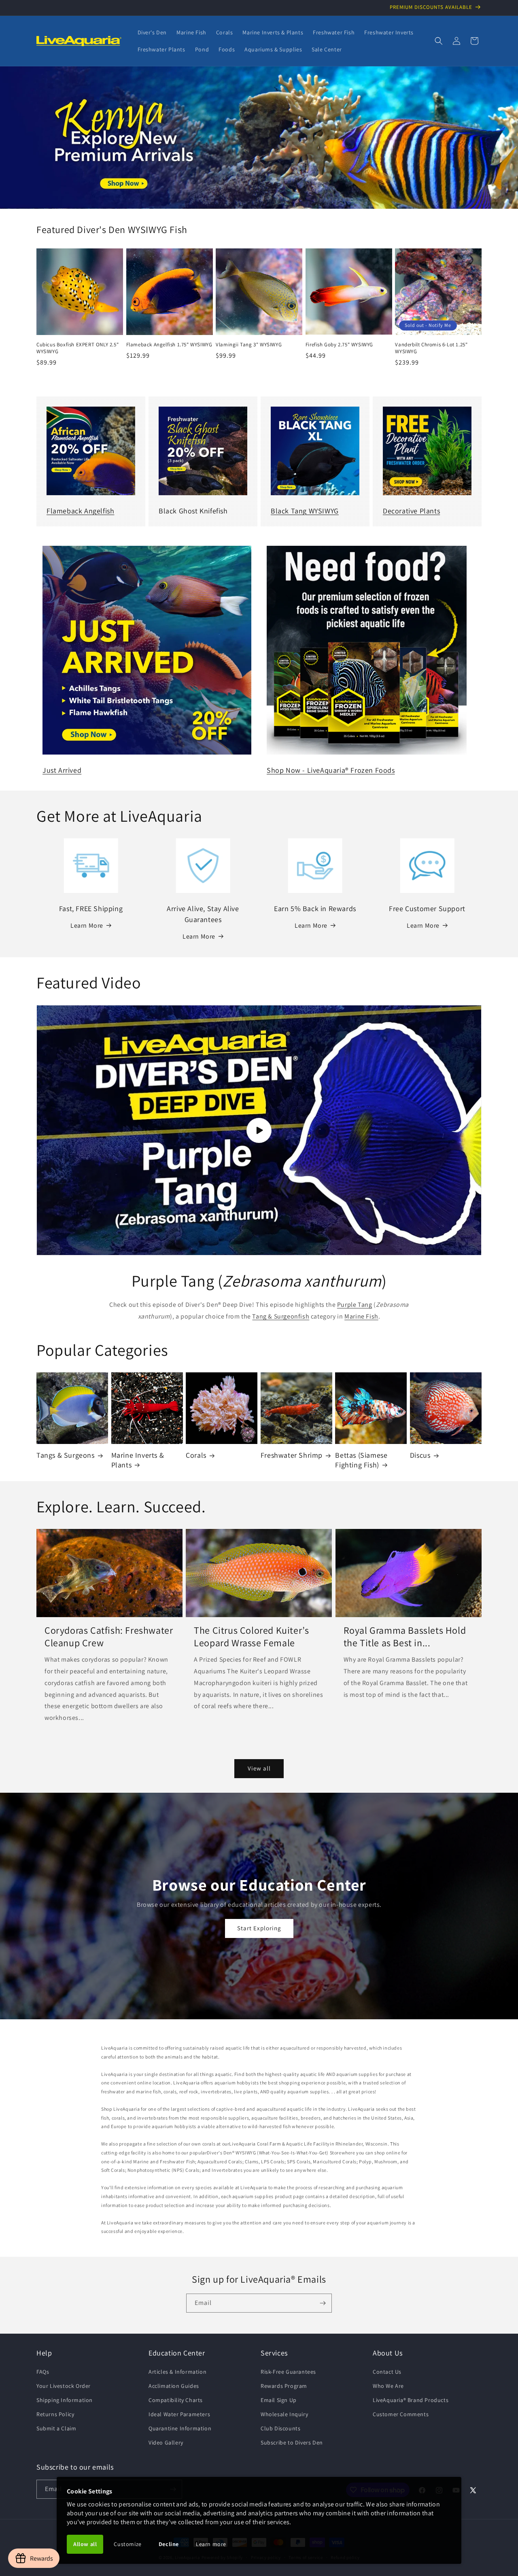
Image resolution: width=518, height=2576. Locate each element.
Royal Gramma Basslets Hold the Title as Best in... (405, 1637)
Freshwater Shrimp (292, 1455)
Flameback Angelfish (80, 511)
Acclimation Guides (174, 2386)
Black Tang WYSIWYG (305, 511)
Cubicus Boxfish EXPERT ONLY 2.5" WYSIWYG (77, 348)
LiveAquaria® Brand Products (411, 2400)
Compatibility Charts (176, 2400)
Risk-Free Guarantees (288, 2372)
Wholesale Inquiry (284, 2414)
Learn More (87, 925)
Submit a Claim (56, 2428)
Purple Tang (355, 1305)
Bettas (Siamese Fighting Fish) (361, 1460)
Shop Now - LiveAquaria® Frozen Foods (331, 770)
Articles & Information (177, 2372)
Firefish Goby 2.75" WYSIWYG (339, 345)
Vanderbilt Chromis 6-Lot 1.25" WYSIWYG (431, 348)
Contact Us (387, 2372)
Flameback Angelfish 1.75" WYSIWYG (169, 345)
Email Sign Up (279, 2400)
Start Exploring (259, 1928)
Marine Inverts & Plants (138, 1460)
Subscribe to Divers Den (292, 2442)
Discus (420, 1455)
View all (259, 1768)
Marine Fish (361, 1316)
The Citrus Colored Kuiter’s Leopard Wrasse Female (251, 1637)
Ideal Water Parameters (179, 2414)
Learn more (211, 2544)
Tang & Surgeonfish (281, 1316)
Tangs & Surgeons (66, 1455)
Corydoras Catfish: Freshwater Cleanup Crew (109, 1637)
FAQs (43, 2372)
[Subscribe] (323, 2303)
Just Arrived (62, 770)
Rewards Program (284, 2386)
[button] (439, 41)
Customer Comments (401, 2414)
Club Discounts (280, 2428)
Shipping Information (65, 2400)
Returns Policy (55, 2414)
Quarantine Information (180, 2428)
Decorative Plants (411, 511)
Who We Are (388, 2386)
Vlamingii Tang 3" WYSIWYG (249, 345)
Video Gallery (166, 2442)
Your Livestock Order (64, 2386)
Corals (196, 1455)
